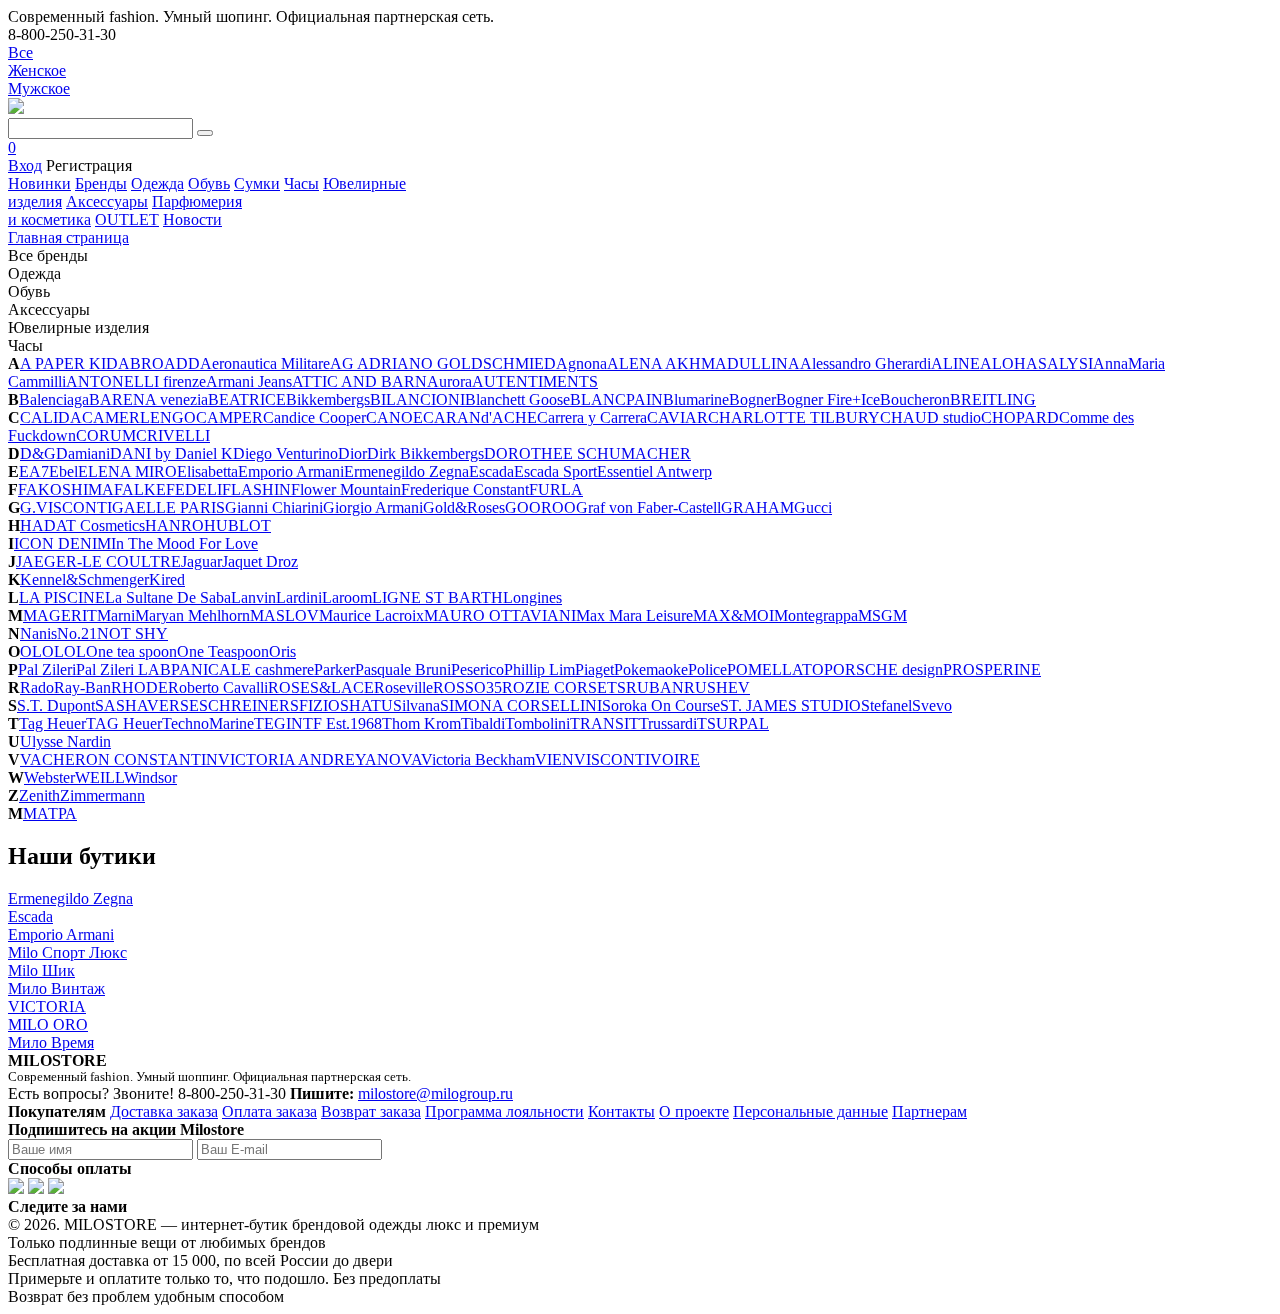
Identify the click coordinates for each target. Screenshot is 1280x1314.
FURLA (556, 489)
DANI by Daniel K (171, 453)
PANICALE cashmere (242, 669)
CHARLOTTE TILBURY (794, 417)
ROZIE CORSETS (564, 687)
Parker (334, 669)
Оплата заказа (269, 1111)
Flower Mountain (346, 489)
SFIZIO (315, 705)
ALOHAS (1013, 363)
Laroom (347, 597)
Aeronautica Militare (265, 363)
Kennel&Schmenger (84, 579)
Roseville (403, 687)
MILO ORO (48, 1024)
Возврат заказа (371, 1111)
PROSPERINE (992, 669)
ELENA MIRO (127, 471)
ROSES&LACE (321, 687)
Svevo (932, 705)
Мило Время (51, 1042)
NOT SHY (132, 633)
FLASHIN (256, 489)
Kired (167, 579)
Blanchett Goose (517, 399)
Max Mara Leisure (634, 615)
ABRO (141, 363)
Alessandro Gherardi (865, 363)
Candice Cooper (314, 417)
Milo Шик (41, 970)
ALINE (955, 363)
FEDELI (194, 489)
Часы (301, 183)
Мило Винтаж (56, 988)
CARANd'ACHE (480, 417)
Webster (49, 777)
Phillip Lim (539, 669)
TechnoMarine (208, 723)
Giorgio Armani (373, 507)
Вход (25, 165)
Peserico (477, 669)
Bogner (752, 399)
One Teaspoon (223, 651)
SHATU (366, 705)
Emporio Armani (291, 471)
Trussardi (668, 723)
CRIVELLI (173, 435)
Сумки (257, 183)
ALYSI (1070, 363)
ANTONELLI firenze (136, 381)
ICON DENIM (62, 543)
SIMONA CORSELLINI (521, 705)
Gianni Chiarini (274, 507)
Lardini (299, 597)
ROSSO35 (467, 687)
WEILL (99, 777)
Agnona (581, 363)
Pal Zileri (47, 669)
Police (707, 669)
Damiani (83, 453)
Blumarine (696, 399)
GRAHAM (757, 507)
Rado (37, 687)
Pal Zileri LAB (123, 669)
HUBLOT (237, 525)
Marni (116, 615)
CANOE (394, 417)
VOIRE (675, 759)
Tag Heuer (52, 723)
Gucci (813, 507)
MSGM (882, 615)
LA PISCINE (62, 597)
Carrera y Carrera (592, 417)
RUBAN (655, 687)
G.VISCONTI (66, 507)
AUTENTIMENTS (535, 381)
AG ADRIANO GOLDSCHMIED (443, 363)
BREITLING (993, 399)
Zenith (39, 795)
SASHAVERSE (147, 705)
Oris (282, 651)
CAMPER (229, 417)
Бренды (101, 183)
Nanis (38, 633)
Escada (491, 471)
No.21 (77, 633)
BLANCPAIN (616, 399)
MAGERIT (60, 615)
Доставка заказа (164, 1111)
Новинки (39, 183)
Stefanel (886, 705)
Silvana (416, 705)
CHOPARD (1020, 417)
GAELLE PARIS (168, 507)
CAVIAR (677, 417)
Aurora (449, 381)
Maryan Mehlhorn (192, 615)
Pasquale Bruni (403, 669)
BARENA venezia (148, 399)
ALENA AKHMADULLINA (703, 363)
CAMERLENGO (139, 417)
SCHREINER (244, 705)
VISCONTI (612, 759)
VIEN (554, 759)
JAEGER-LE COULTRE (98, 561)
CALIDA (51, 417)
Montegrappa (816, 615)
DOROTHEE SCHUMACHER (587, 453)
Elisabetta (207, 471)
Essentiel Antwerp (654, 471)
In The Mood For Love (184, 543)
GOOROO (540, 507)
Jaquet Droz (260, 561)
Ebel (63, 471)
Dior (352, 453)
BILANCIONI (417, 399)
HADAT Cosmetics (82, 525)
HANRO (174, 525)
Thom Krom (421, 723)
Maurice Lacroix (371, 615)
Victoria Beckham (478, 759)
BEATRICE (247, 399)
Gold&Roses (464, 507)
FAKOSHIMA (66, 489)
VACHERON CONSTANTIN (119, 759)
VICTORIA (47, 1006)
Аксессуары (107, 201)
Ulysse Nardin (65, 741)
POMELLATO (775, 669)
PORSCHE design (883, 669)
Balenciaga (54, 399)
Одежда (157, 183)
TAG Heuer (124, 723)
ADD (182, 363)
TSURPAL (733, 723)
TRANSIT (604, 723)
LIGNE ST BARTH (437, 597)
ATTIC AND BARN (359, 381)
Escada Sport (555, 471)
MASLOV (284, 615)
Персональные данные (810, 1111)
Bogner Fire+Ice (828, 399)
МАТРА (50, 813)
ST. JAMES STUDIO (790, 705)
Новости (192, 219)
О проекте (694, 1111)
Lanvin (253, 597)
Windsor (150, 777)
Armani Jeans (249, 381)
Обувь (209, 183)
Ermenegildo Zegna (406, 471)
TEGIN (278, 723)
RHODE (139, 687)
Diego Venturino (285, 453)
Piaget (594, 669)
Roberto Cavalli (218, 687)
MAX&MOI (733, 615)
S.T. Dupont (56, 705)
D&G (38, 453)
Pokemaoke (651, 669)
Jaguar (201, 561)
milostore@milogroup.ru (435, 1093)
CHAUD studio (930, 417)
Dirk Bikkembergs (425, 453)
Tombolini (537, 723)
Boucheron (915, 399)
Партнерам (929, 1111)
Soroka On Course (661, 705)
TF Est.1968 (342, 723)
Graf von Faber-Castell (648, 507)
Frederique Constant (465, 489)
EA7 (34, 471)
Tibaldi (483, 723)
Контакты (621, 1111)
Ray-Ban (82, 687)
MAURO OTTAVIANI (500, 615)
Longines (532, 597)
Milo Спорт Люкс (67, 952)
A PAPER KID (69, 363)
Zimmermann (102, 795)
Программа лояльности (504, 1111)
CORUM (106, 435)
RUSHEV (717, 687)
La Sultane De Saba (168, 597)
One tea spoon (131, 651)
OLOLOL (53, 651)
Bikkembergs (328, 399)
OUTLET (127, 219)
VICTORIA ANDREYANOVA (319, 759)
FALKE (140, 489)
